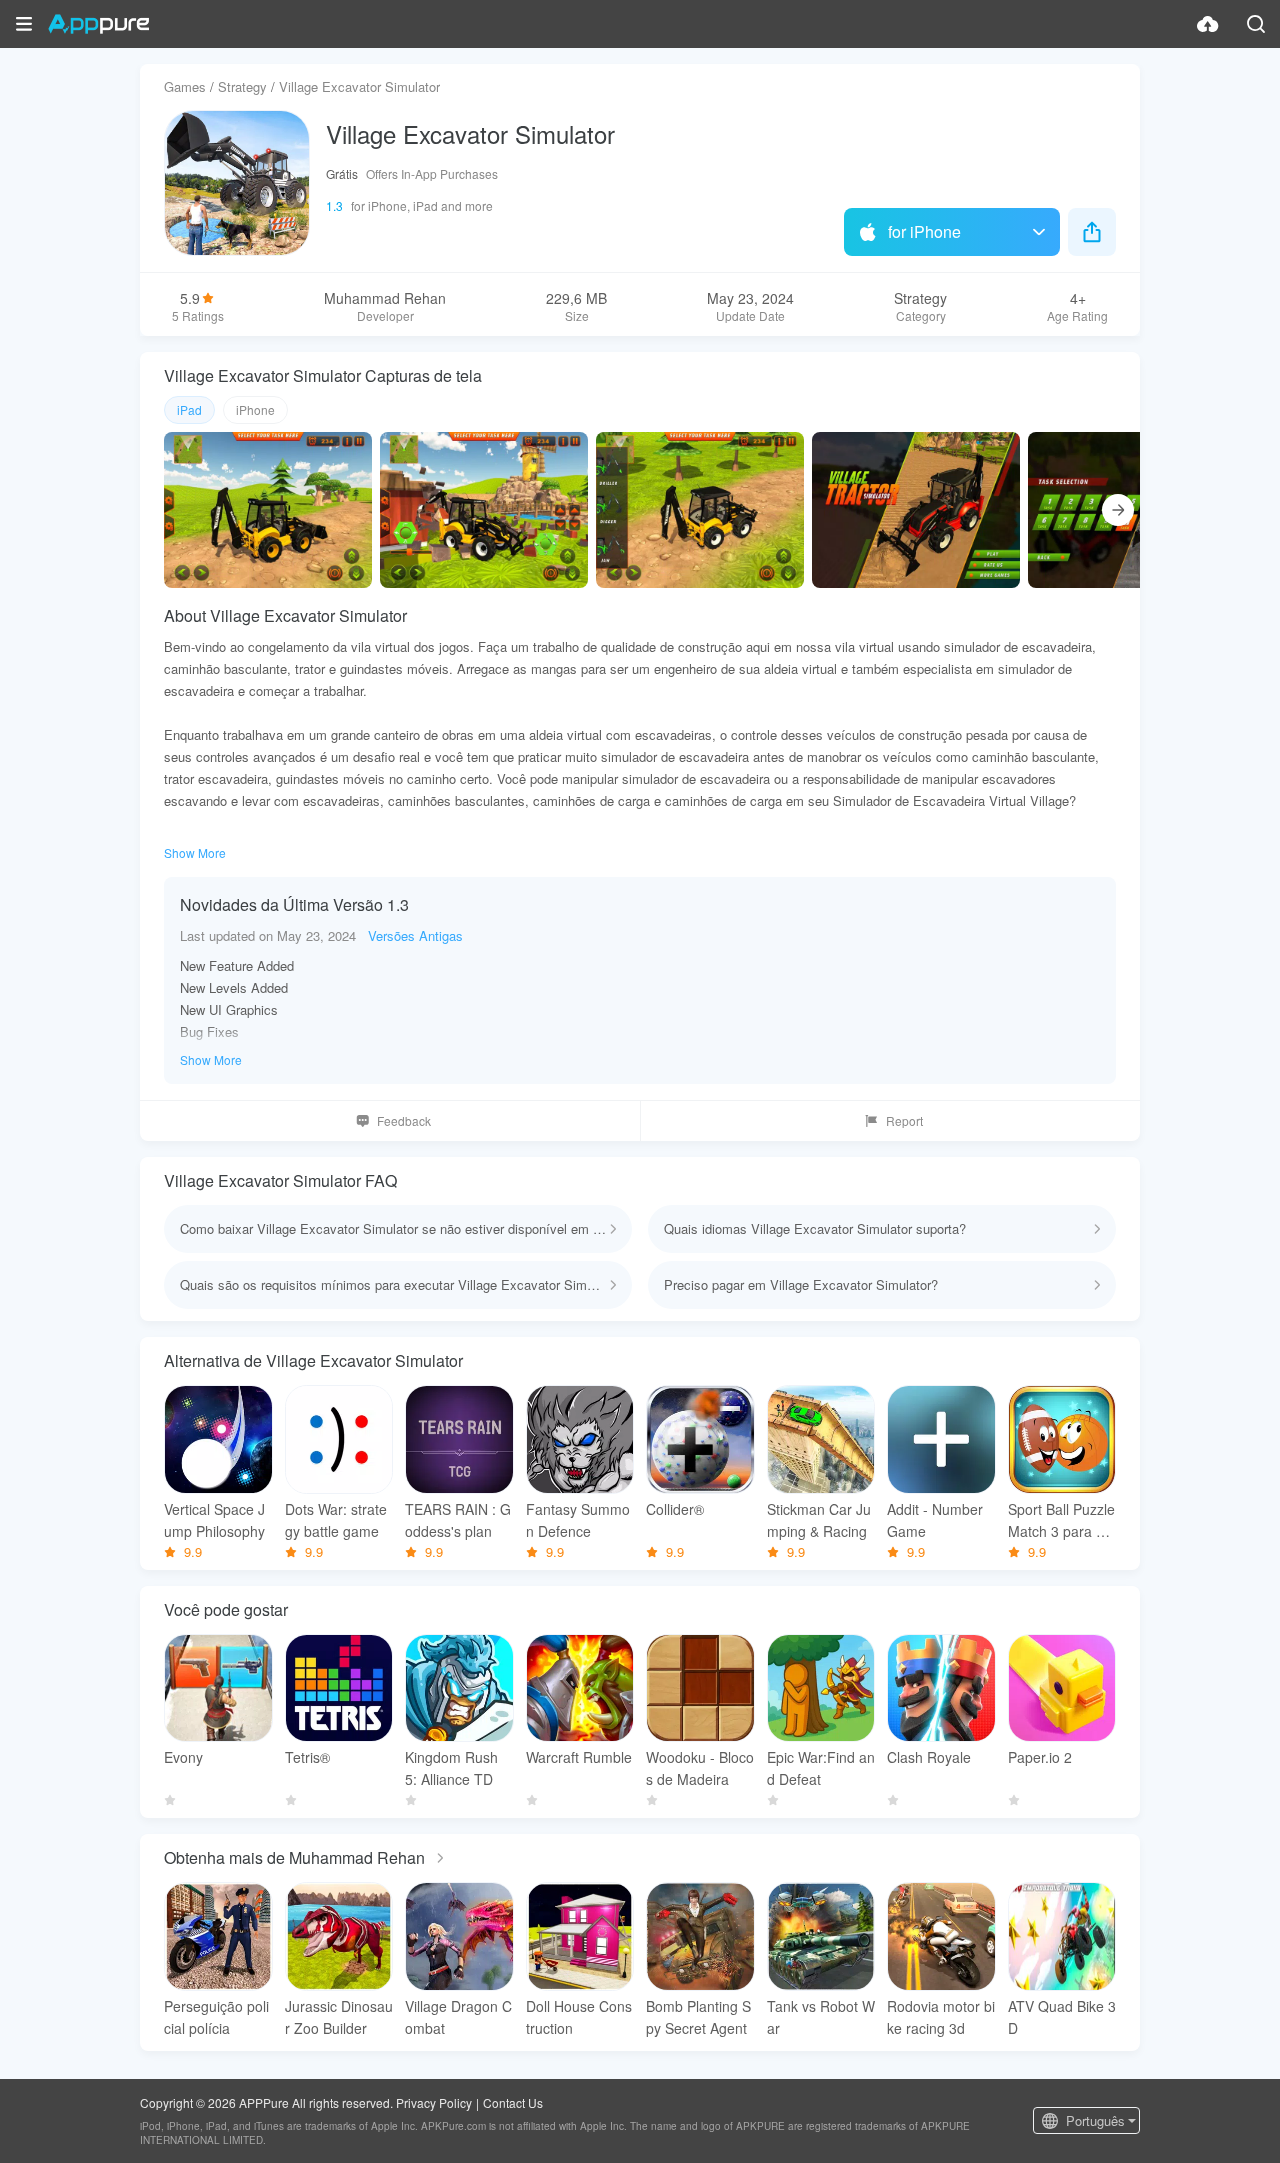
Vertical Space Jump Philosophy (214, 1520)
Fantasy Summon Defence (578, 1520)
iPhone (255, 409)
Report (904, 1120)
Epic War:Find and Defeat (821, 1768)
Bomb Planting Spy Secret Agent (698, 2017)
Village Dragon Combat (458, 2017)
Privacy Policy (434, 2102)
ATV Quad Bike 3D (1062, 2017)
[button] (24, 24)
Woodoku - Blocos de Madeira (700, 1768)
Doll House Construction (579, 2017)
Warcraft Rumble (579, 1757)
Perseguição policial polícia (216, 2017)
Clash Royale (929, 1757)
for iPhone (924, 231)
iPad (189, 409)
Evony (183, 1757)
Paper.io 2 (1040, 1757)
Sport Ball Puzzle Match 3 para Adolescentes (1061, 1520)
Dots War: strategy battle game (336, 1520)
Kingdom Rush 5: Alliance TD (451, 1768)
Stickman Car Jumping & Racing (819, 1520)
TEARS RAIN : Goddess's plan (458, 1520)
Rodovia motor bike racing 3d (941, 2017)
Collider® (675, 1509)
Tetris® (307, 1757)
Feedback (404, 1120)
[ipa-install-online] (1208, 24)
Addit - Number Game (935, 1520)
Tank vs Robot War (821, 2017)
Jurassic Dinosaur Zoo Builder (339, 2017)
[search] (1256, 24)
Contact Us (513, 2102)
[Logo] (98, 24)
